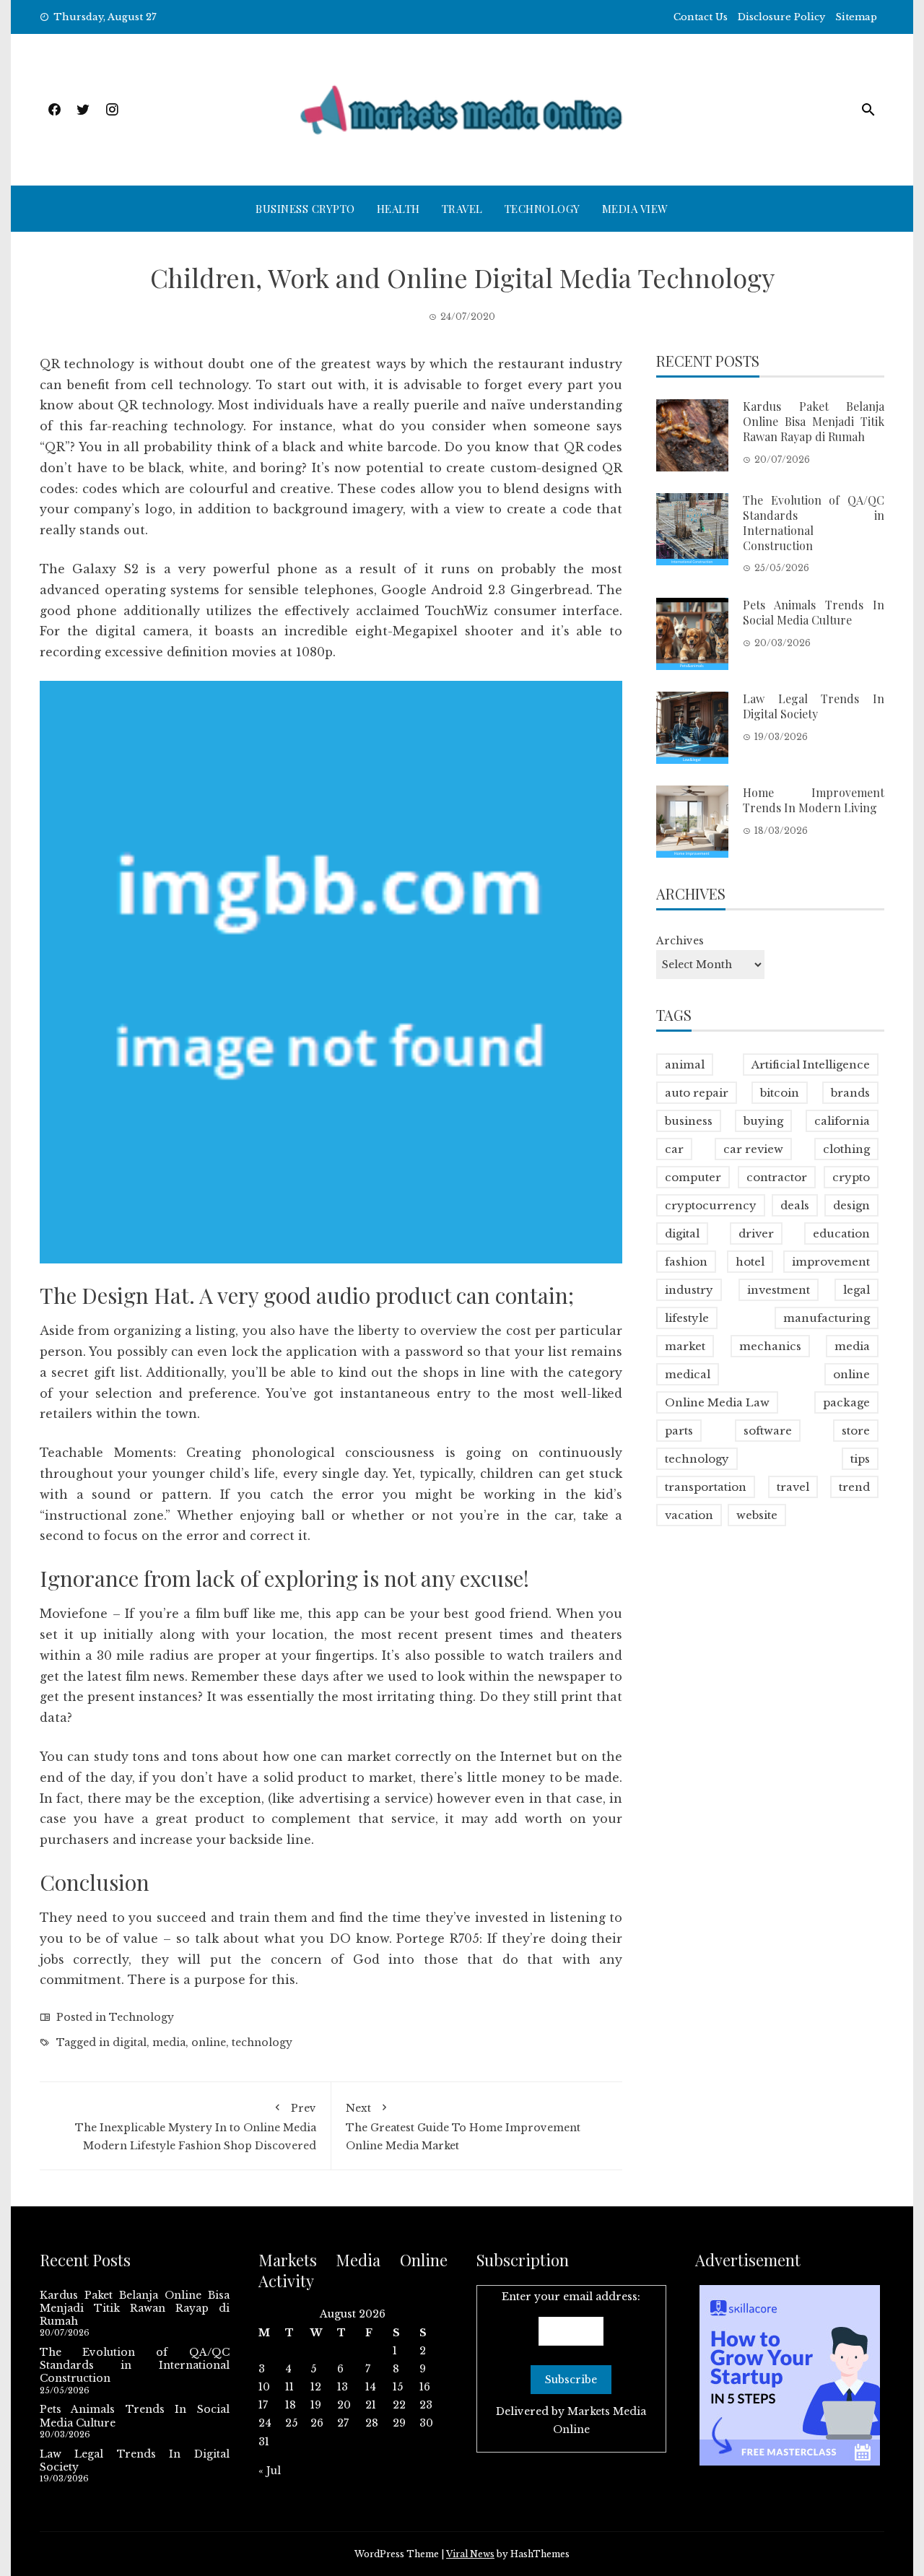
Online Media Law (717, 1402)
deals (795, 1205)
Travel (462, 209)
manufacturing (827, 1318)
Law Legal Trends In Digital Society (814, 706)
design (851, 1205)
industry (689, 1290)
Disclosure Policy (781, 17)
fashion (686, 1262)
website (757, 1515)
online (209, 2042)
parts (679, 1431)
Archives (680, 941)
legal (857, 1290)
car (674, 1149)
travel (793, 1487)
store (856, 1431)
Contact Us (701, 17)
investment (779, 1290)
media (169, 2042)
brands (850, 1093)
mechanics (770, 1346)
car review (753, 1149)
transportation (706, 1487)
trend (854, 1487)
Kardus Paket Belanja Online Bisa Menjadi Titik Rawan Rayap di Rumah (814, 421)
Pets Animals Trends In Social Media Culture (814, 612)
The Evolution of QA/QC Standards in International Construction (814, 522)
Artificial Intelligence (811, 1065)
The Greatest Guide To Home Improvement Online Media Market (463, 2127)
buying (763, 1121)
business (689, 1121)
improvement (831, 1262)
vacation (689, 1515)
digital (130, 2042)
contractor (777, 1177)
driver (756, 1233)
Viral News (470, 2554)
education (841, 1233)
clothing (846, 1149)
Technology (542, 209)
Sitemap (856, 17)
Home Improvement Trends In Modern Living (814, 800)
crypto (851, 1177)
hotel (750, 1262)
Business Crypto (305, 209)
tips (860, 1459)
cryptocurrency (711, 1205)
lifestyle (687, 1318)
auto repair (697, 1093)
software (768, 1431)
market (685, 1346)
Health (398, 209)
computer (693, 1177)
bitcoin (780, 1093)
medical (688, 1374)
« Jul (270, 2471)
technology (262, 2042)
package (846, 1402)
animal (685, 1065)
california (842, 1121)
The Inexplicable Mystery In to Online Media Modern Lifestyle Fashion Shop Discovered (196, 2127)
